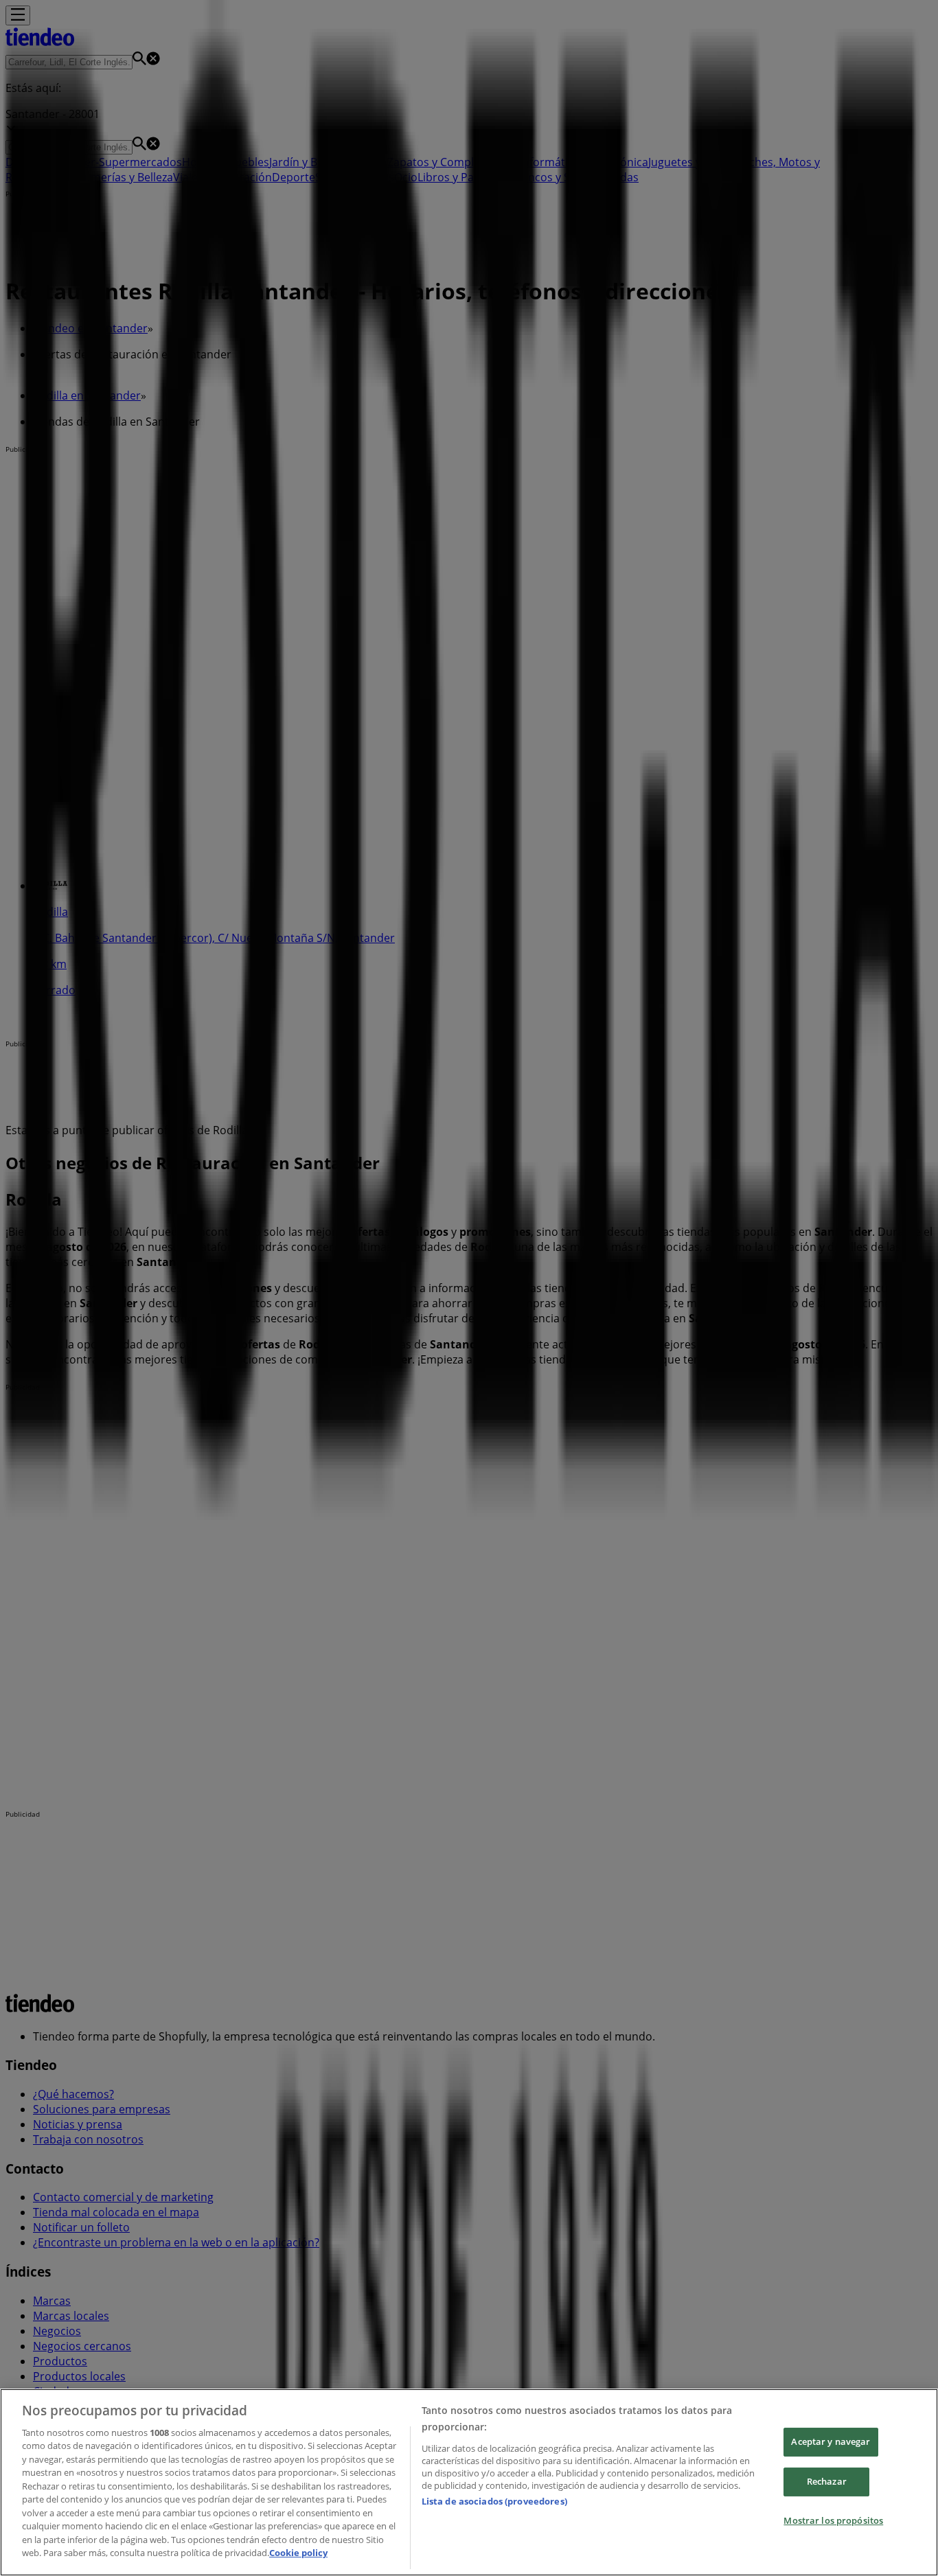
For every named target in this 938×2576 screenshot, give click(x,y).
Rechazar (827, 2481)
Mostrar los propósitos (833, 2520)
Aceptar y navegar (831, 2442)
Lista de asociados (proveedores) (494, 2501)
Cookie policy (298, 2553)
